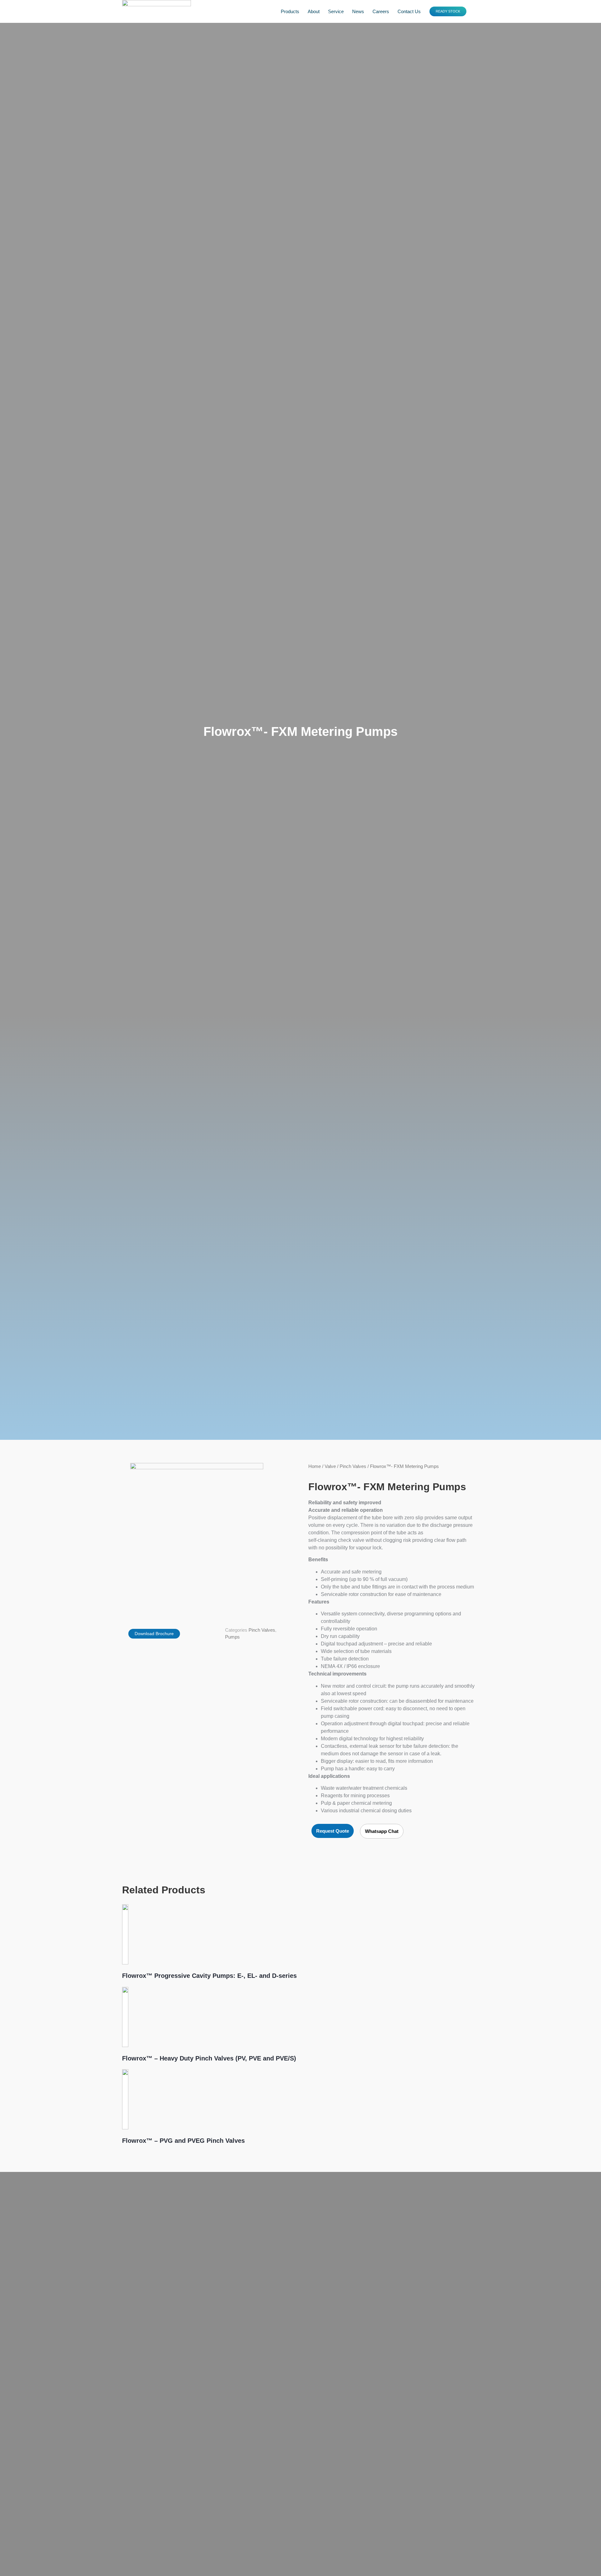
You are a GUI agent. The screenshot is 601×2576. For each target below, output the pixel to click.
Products (290, 11)
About (314, 11)
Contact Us (409, 11)
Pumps (232, 1637)
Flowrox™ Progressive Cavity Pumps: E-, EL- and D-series (209, 1976)
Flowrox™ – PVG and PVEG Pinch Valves (183, 2141)
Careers (381, 11)
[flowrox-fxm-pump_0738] (197, 1535)
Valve (330, 1466)
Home (315, 1466)
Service (336, 11)
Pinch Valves (262, 1630)
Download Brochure (154, 1634)
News (358, 11)
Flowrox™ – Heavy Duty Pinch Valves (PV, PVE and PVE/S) (209, 2058)
